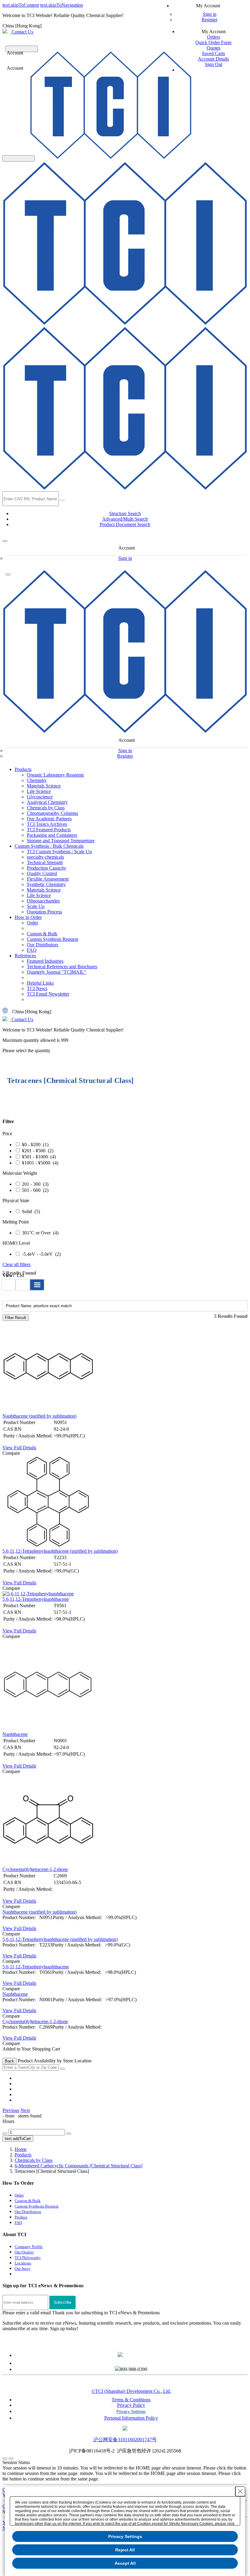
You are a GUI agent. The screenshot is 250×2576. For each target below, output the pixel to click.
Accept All (125, 2563)
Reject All (125, 2550)
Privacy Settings (125, 2536)
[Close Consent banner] (240, 2491)
